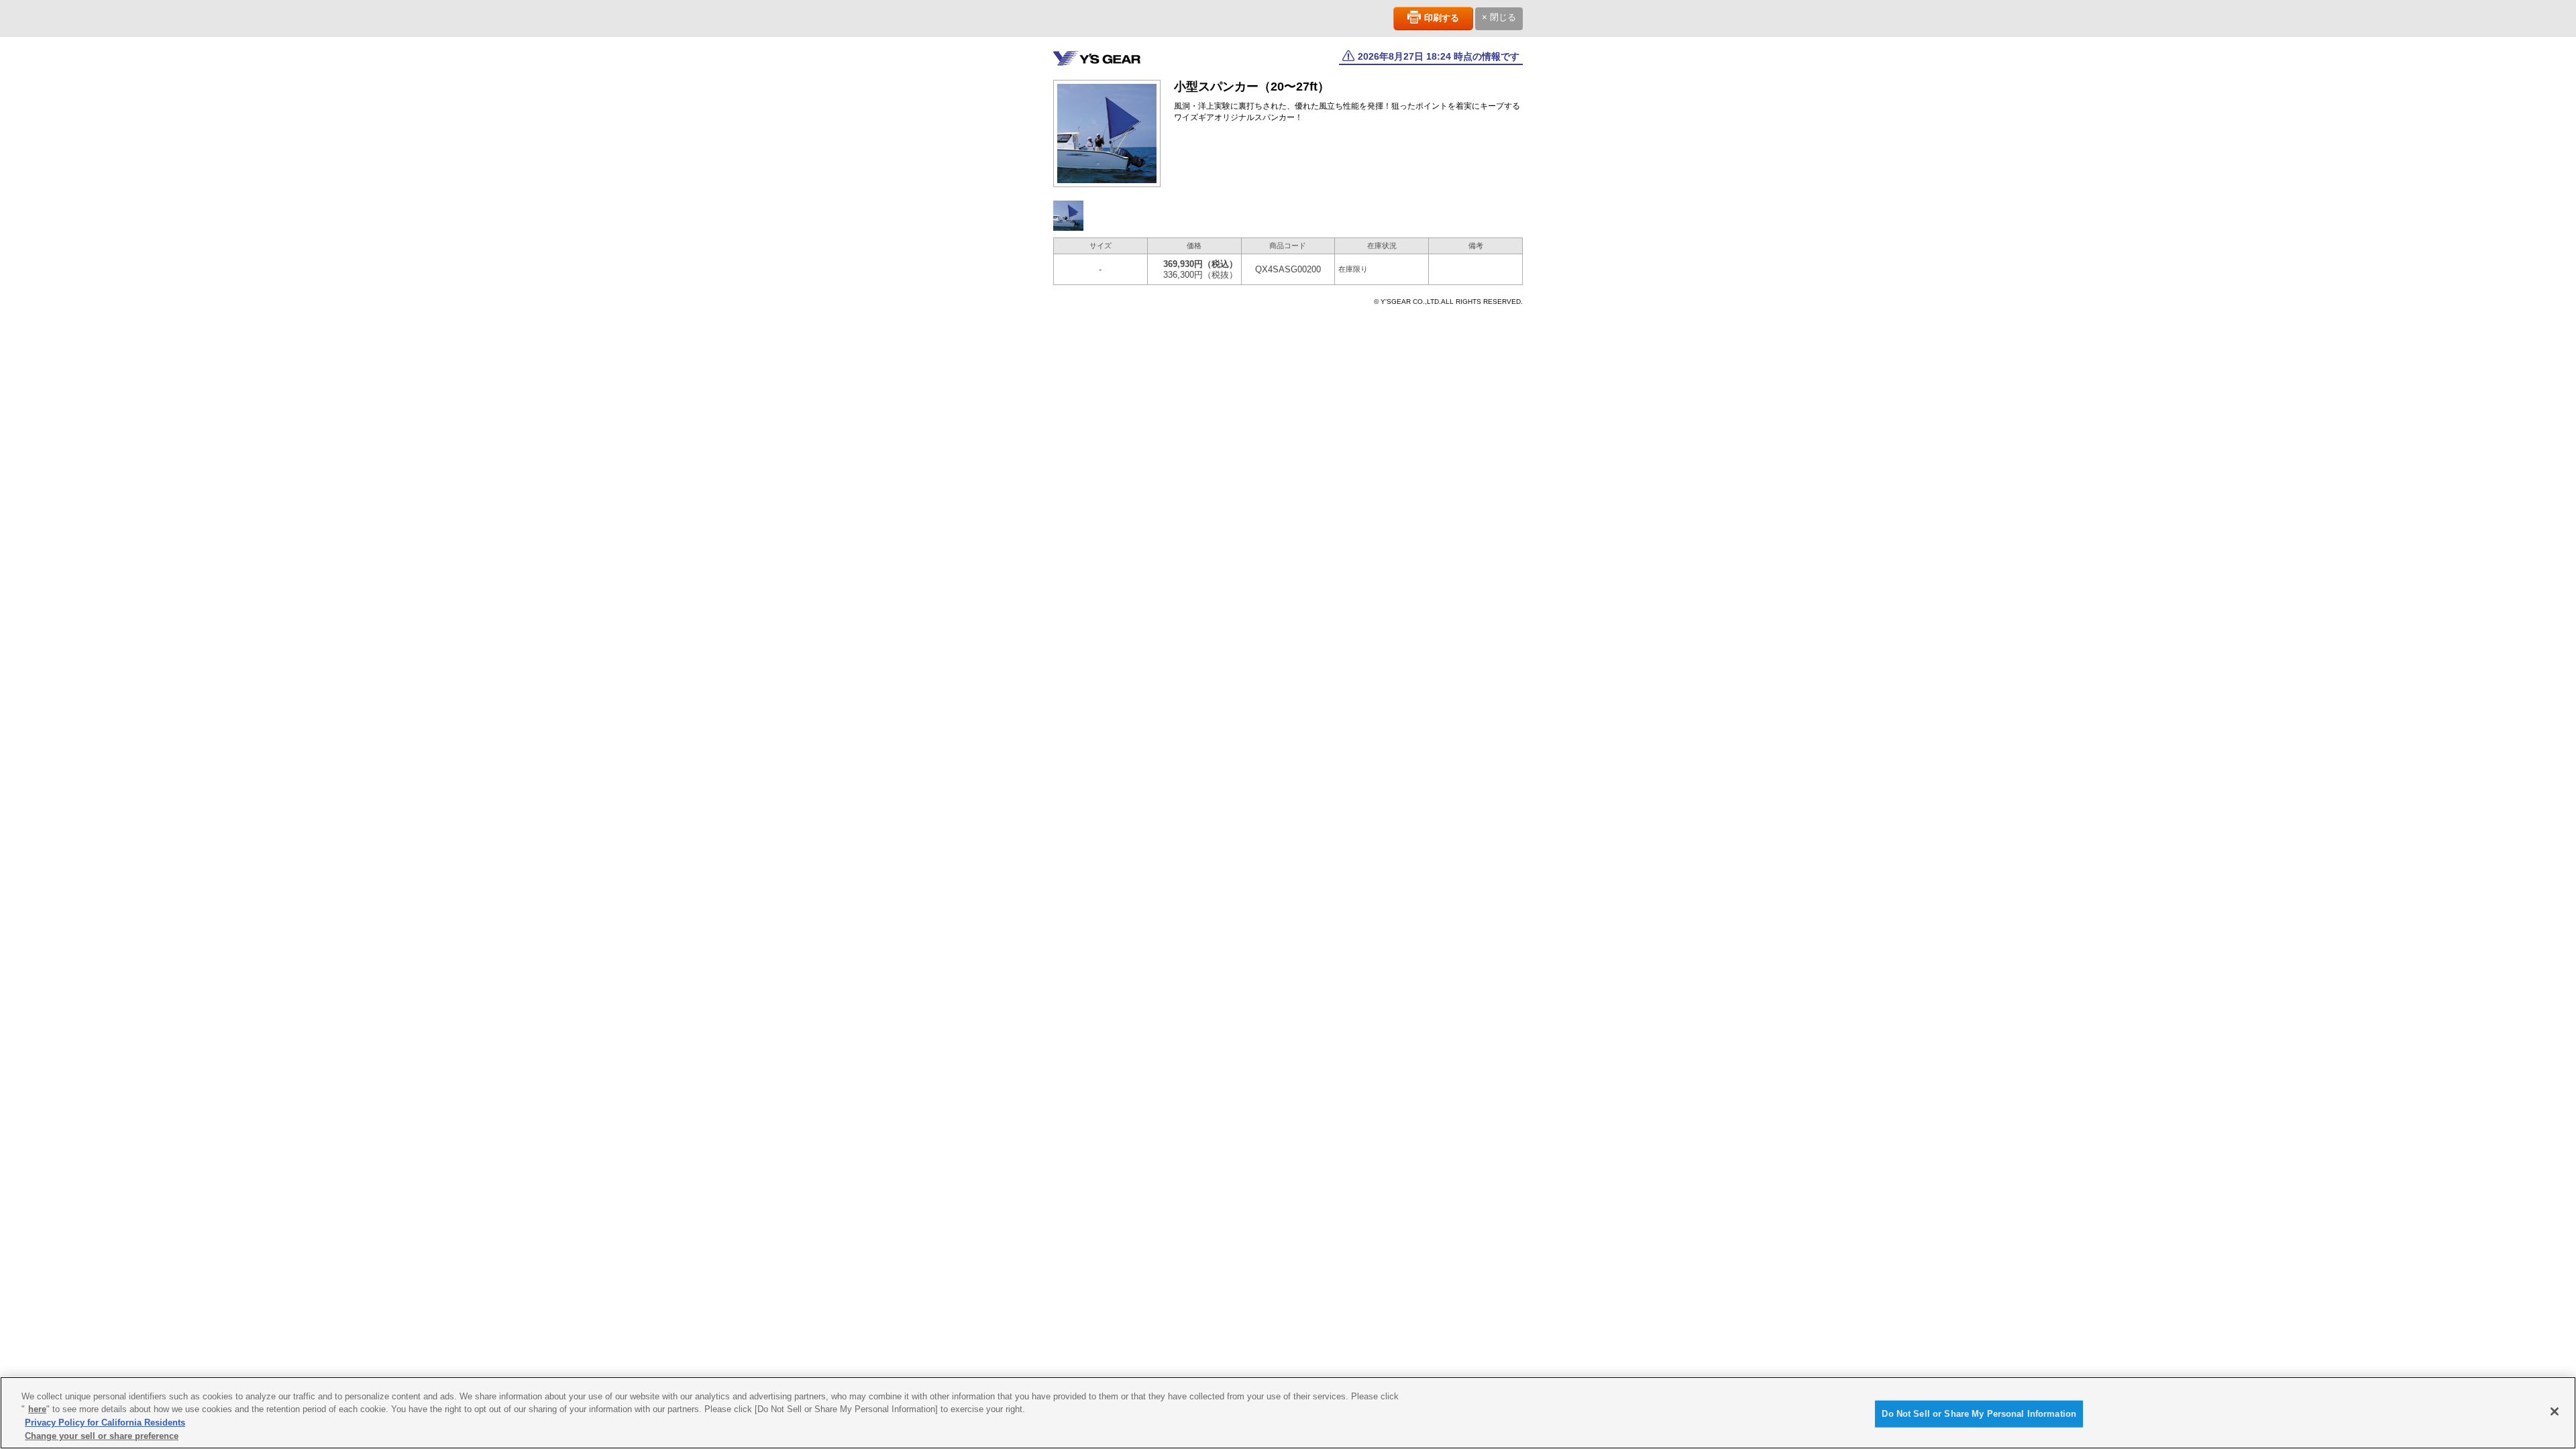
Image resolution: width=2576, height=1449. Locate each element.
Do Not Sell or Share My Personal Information (1979, 1414)
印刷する (1442, 18)
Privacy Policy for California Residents (105, 1423)
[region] (1288, 1413)
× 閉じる (1499, 17)
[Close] (2555, 1411)
